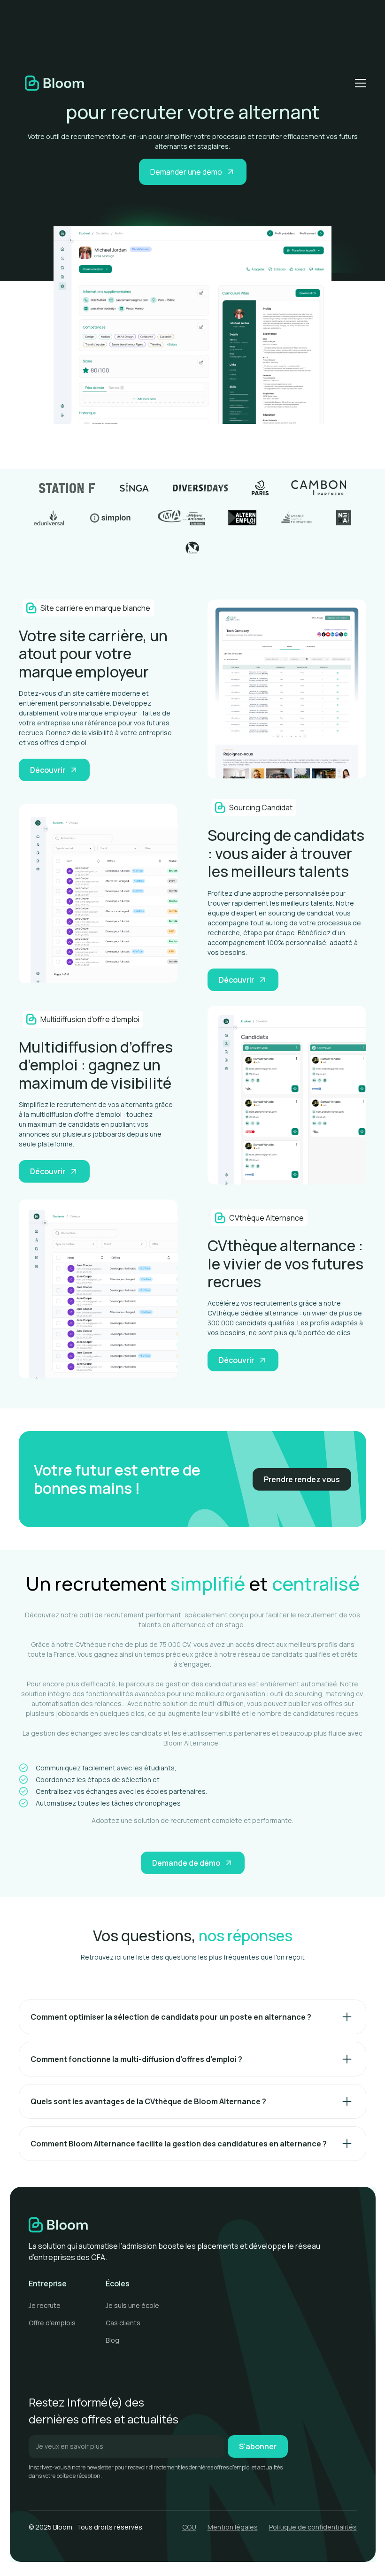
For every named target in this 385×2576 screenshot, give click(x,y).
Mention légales (233, 2527)
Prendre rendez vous (302, 1479)
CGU (189, 2527)
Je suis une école (132, 2305)
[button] (359, 83)
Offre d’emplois (52, 2323)
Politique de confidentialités (313, 2527)
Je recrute (45, 2305)
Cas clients (123, 2323)
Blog (112, 2340)
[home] (54, 83)
